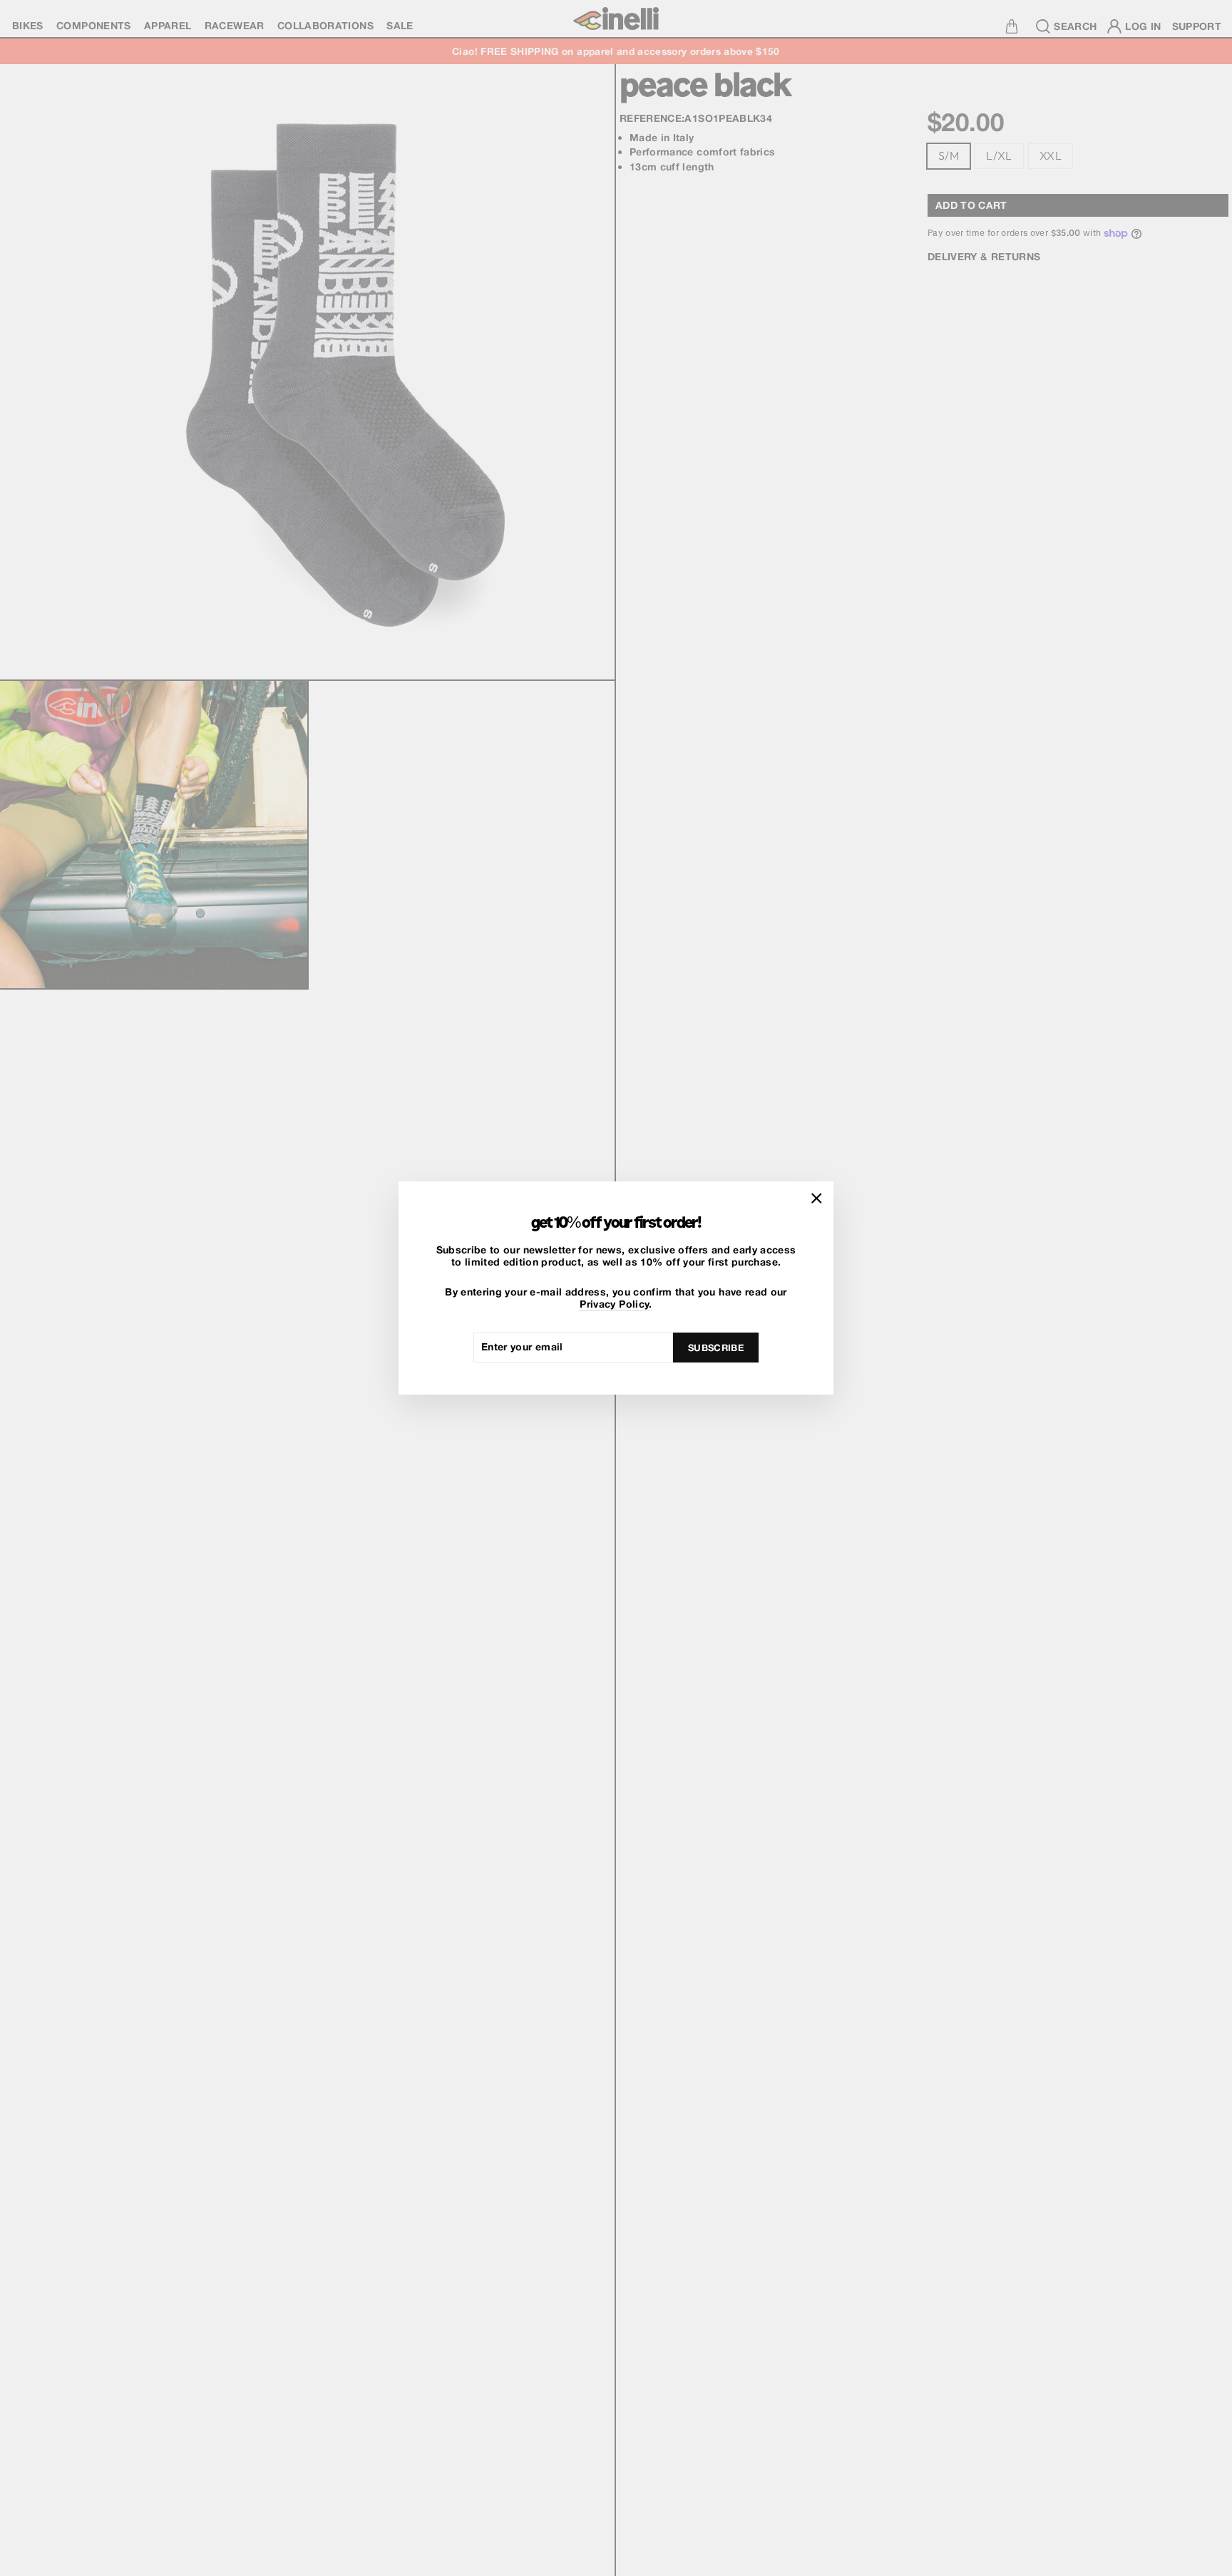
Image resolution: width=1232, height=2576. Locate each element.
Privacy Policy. (616, 1304)
